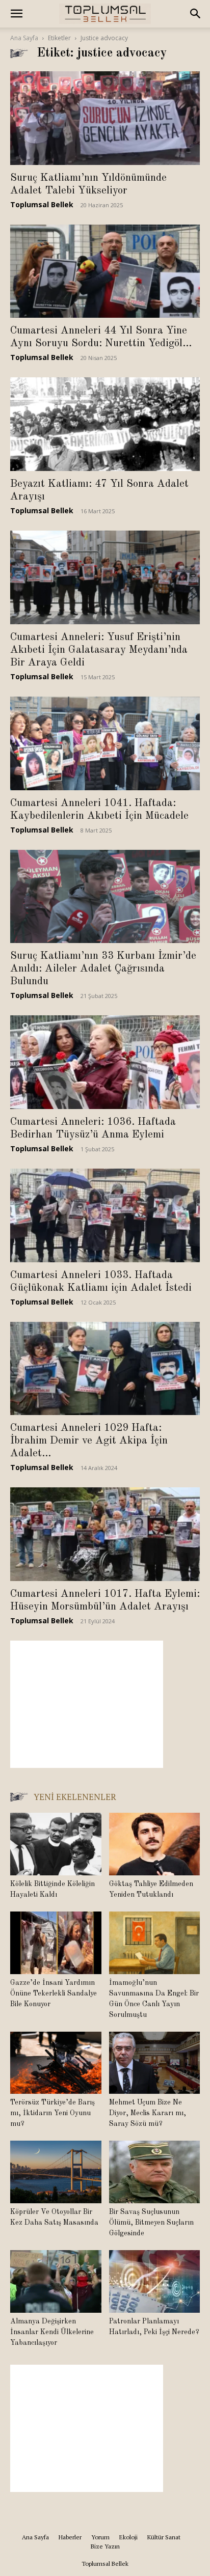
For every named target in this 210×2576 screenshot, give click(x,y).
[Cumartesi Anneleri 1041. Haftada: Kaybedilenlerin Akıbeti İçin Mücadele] (105, 743)
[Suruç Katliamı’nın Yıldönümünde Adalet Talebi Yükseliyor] (105, 118)
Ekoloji (128, 2537)
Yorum (100, 2537)
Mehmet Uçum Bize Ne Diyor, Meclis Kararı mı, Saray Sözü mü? (148, 2113)
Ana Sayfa (24, 38)
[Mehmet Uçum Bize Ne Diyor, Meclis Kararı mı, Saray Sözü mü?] (155, 2063)
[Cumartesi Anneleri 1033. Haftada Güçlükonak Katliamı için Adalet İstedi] (105, 1215)
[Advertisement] (87, 1704)
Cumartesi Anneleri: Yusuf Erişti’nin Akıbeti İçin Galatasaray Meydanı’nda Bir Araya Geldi (99, 650)
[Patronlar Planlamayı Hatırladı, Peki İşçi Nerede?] (155, 2281)
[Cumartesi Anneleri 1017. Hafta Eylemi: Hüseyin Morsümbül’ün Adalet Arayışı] (105, 1534)
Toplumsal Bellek (42, 204)
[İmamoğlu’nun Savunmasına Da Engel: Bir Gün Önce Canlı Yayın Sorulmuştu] (155, 1943)
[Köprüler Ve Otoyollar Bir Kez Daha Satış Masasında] (56, 2172)
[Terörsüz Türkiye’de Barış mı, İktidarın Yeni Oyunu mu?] (56, 2063)
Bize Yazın (105, 2546)
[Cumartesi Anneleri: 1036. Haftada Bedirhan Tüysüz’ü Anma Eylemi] (105, 1062)
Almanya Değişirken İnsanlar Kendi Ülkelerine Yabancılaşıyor (52, 2332)
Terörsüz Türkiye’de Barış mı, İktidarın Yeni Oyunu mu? (52, 2113)
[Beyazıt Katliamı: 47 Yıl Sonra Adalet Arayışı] (105, 424)
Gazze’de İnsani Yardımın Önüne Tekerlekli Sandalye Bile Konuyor (54, 1993)
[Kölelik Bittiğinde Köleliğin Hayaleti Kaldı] (56, 1844)
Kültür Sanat (164, 2537)
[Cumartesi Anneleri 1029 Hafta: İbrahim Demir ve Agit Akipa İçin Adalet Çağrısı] (105, 1369)
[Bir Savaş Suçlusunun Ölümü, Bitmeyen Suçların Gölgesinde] (155, 2172)
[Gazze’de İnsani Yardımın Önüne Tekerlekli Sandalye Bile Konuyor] (56, 1943)
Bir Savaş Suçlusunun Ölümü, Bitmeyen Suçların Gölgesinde (151, 2223)
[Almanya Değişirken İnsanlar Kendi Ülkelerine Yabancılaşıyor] (56, 2281)
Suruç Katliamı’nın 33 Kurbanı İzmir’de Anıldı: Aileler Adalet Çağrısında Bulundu (103, 969)
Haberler (70, 2537)
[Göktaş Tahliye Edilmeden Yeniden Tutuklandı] (155, 1844)
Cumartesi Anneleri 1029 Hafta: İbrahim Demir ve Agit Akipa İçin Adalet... (89, 1441)
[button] (16, 14)
